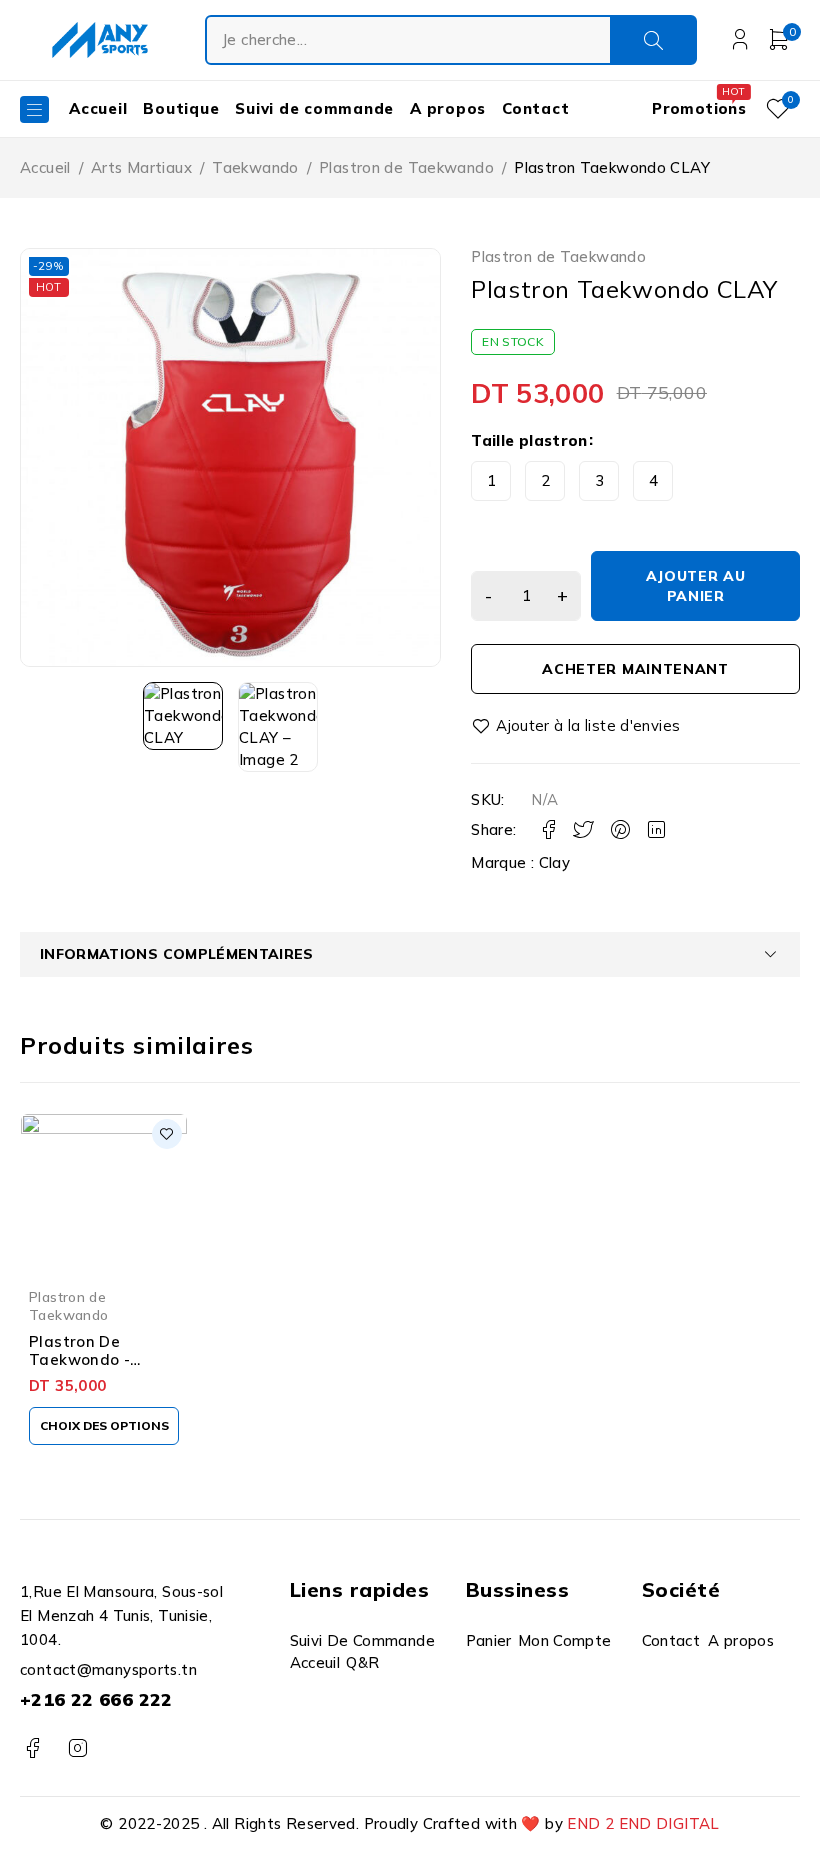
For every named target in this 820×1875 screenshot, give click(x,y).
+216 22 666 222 (96, 1699)
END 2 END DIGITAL (643, 1823)
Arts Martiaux (141, 167)
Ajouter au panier (696, 586)
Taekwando (255, 167)
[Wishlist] (577, 726)
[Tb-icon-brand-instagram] (77, 1748)
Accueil (45, 167)
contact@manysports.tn (108, 1669)
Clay (555, 862)
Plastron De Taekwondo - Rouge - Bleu (79, 1359)
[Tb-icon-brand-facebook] (32, 1748)
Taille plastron (529, 440)
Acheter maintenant (635, 669)
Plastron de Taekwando (406, 167)
